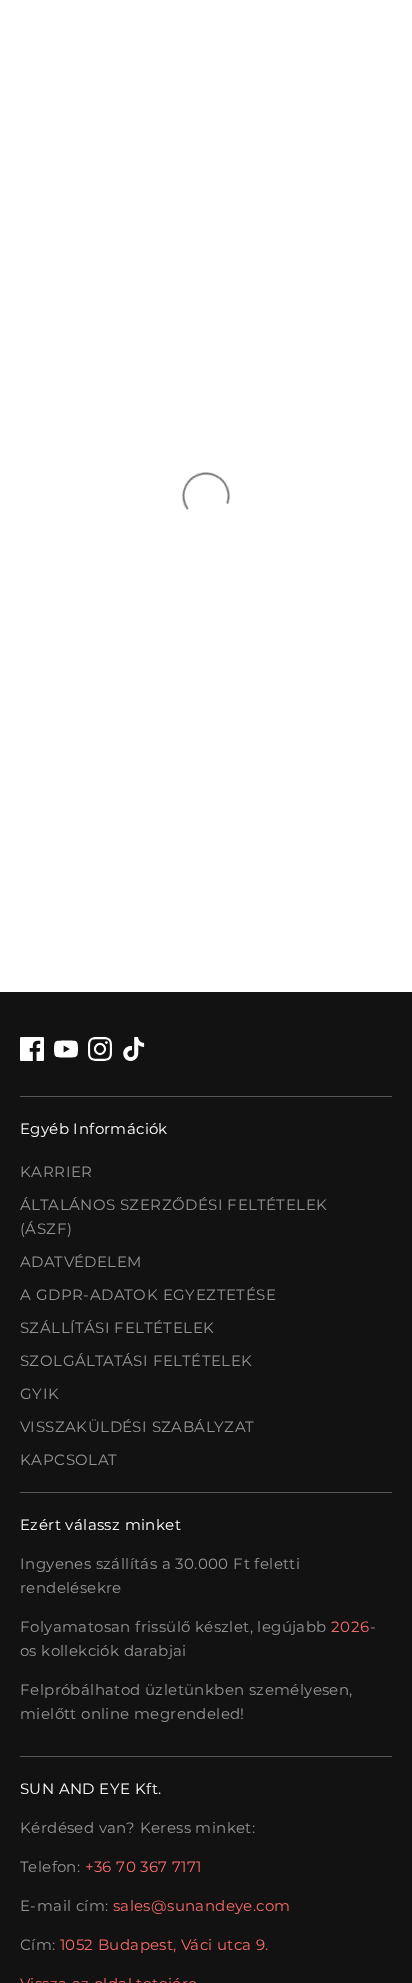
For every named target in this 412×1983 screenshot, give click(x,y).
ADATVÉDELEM (80, 1261)
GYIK (40, 1393)
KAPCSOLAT (69, 1459)
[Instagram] (100, 1049)
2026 (350, 1626)
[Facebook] (32, 1049)
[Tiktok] (134, 1049)
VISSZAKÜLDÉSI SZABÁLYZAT (137, 1426)
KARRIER (56, 1171)
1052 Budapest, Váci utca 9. (164, 1944)
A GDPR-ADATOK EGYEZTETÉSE (148, 1294)
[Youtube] (66, 1049)
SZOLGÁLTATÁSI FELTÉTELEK (136, 1360)
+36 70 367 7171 (143, 1866)
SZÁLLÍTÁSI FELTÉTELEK (117, 1327)
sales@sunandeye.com (202, 1905)
